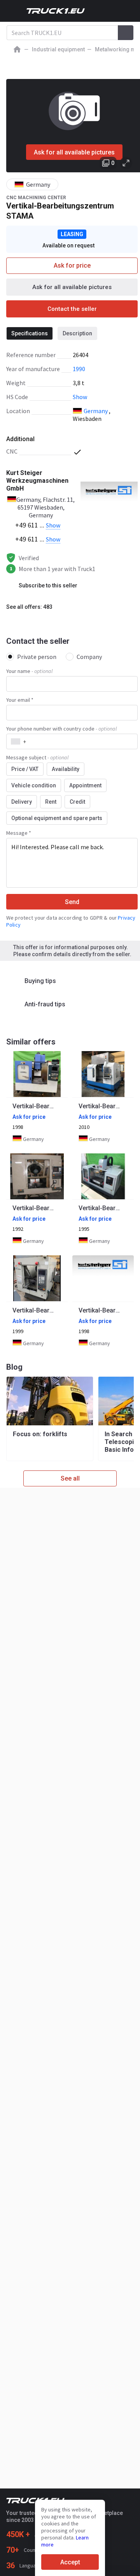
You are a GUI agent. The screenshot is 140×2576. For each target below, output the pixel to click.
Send (72, 902)
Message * (19, 833)
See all (70, 1478)
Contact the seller (72, 309)
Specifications (30, 333)
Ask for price (72, 265)
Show (80, 397)
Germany (96, 411)
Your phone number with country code (61, 729)
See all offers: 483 (29, 607)
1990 (79, 369)
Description (77, 333)
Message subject (37, 757)
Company (89, 657)
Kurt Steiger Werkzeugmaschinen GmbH (37, 481)
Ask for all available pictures (74, 152)
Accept (70, 2562)
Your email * (20, 700)
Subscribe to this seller (48, 585)
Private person (37, 657)
